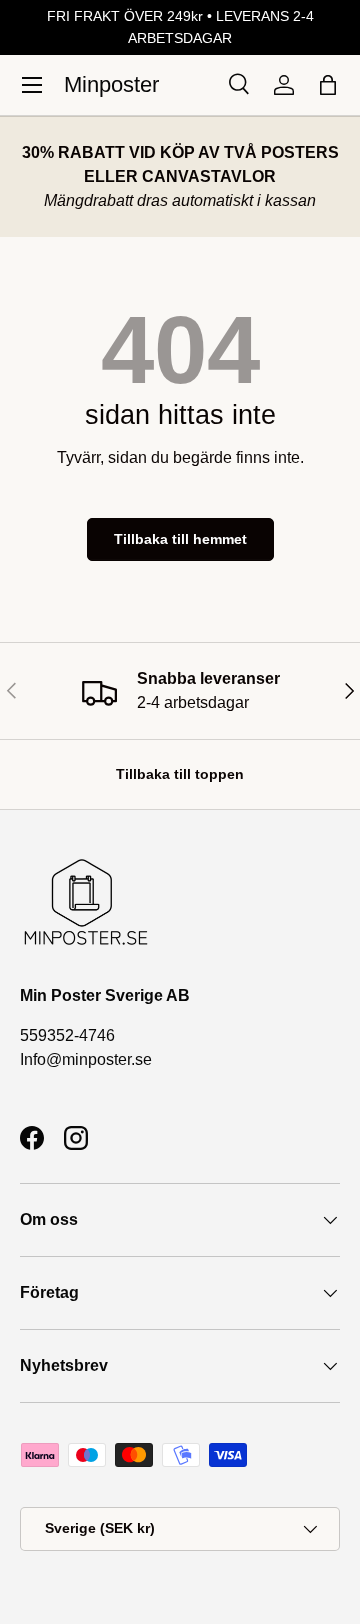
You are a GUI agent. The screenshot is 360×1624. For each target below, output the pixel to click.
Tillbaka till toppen (180, 774)
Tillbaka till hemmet (180, 539)
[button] (328, 85)
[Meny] (32, 85)
